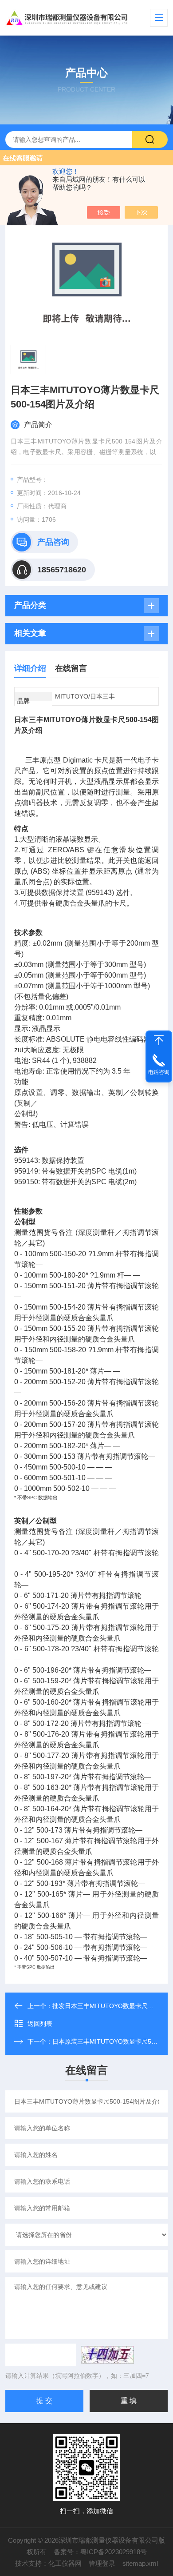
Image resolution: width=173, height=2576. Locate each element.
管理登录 (102, 2563)
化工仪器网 (65, 2563)
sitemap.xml (140, 2563)
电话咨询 (159, 1072)
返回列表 (40, 2024)
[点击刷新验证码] (107, 2355)
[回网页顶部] (159, 1040)
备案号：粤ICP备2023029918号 (100, 2552)
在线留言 (71, 668)
